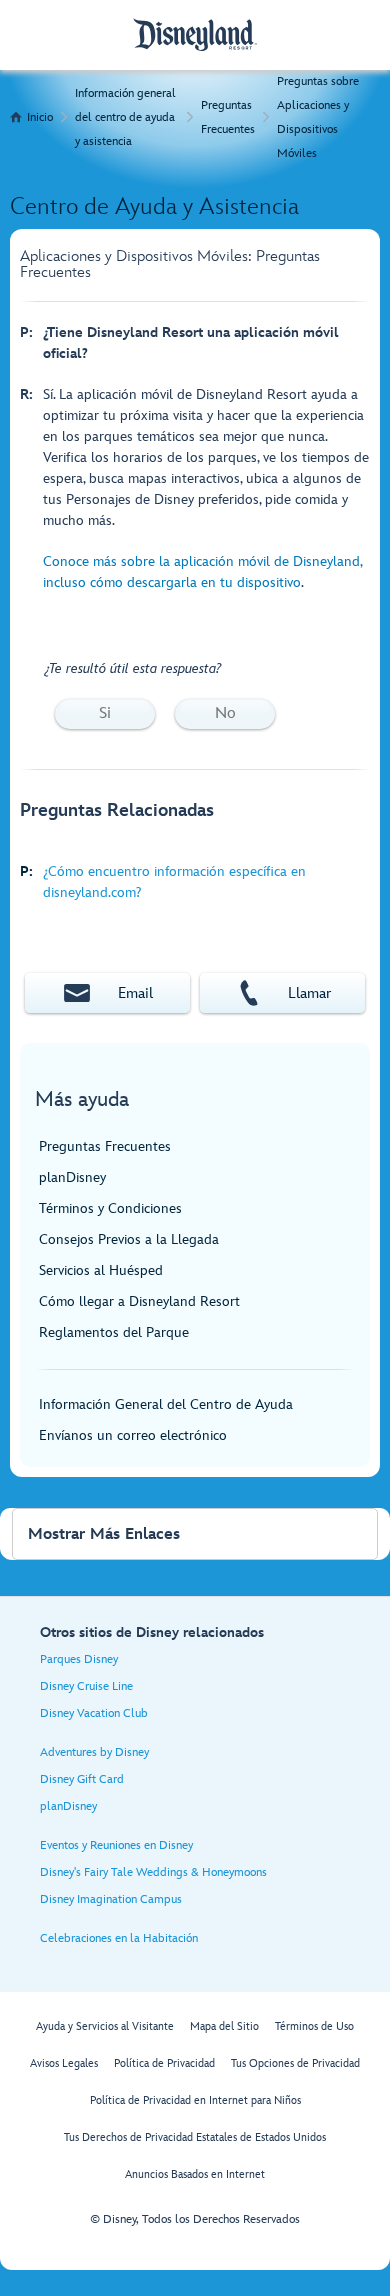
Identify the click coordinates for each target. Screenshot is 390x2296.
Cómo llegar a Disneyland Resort (139, 1301)
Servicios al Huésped (101, 1270)
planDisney (72, 1177)
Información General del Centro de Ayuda (166, 1404)
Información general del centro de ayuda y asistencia (125, 117)
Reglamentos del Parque (114, 1332)
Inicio (40, 117)
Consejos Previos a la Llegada (129, 1239)
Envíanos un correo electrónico (133, 1435)
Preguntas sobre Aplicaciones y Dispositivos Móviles (318, 117)
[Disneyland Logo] (195, 34)
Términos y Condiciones (110, 1208)
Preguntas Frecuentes (228, 117)
